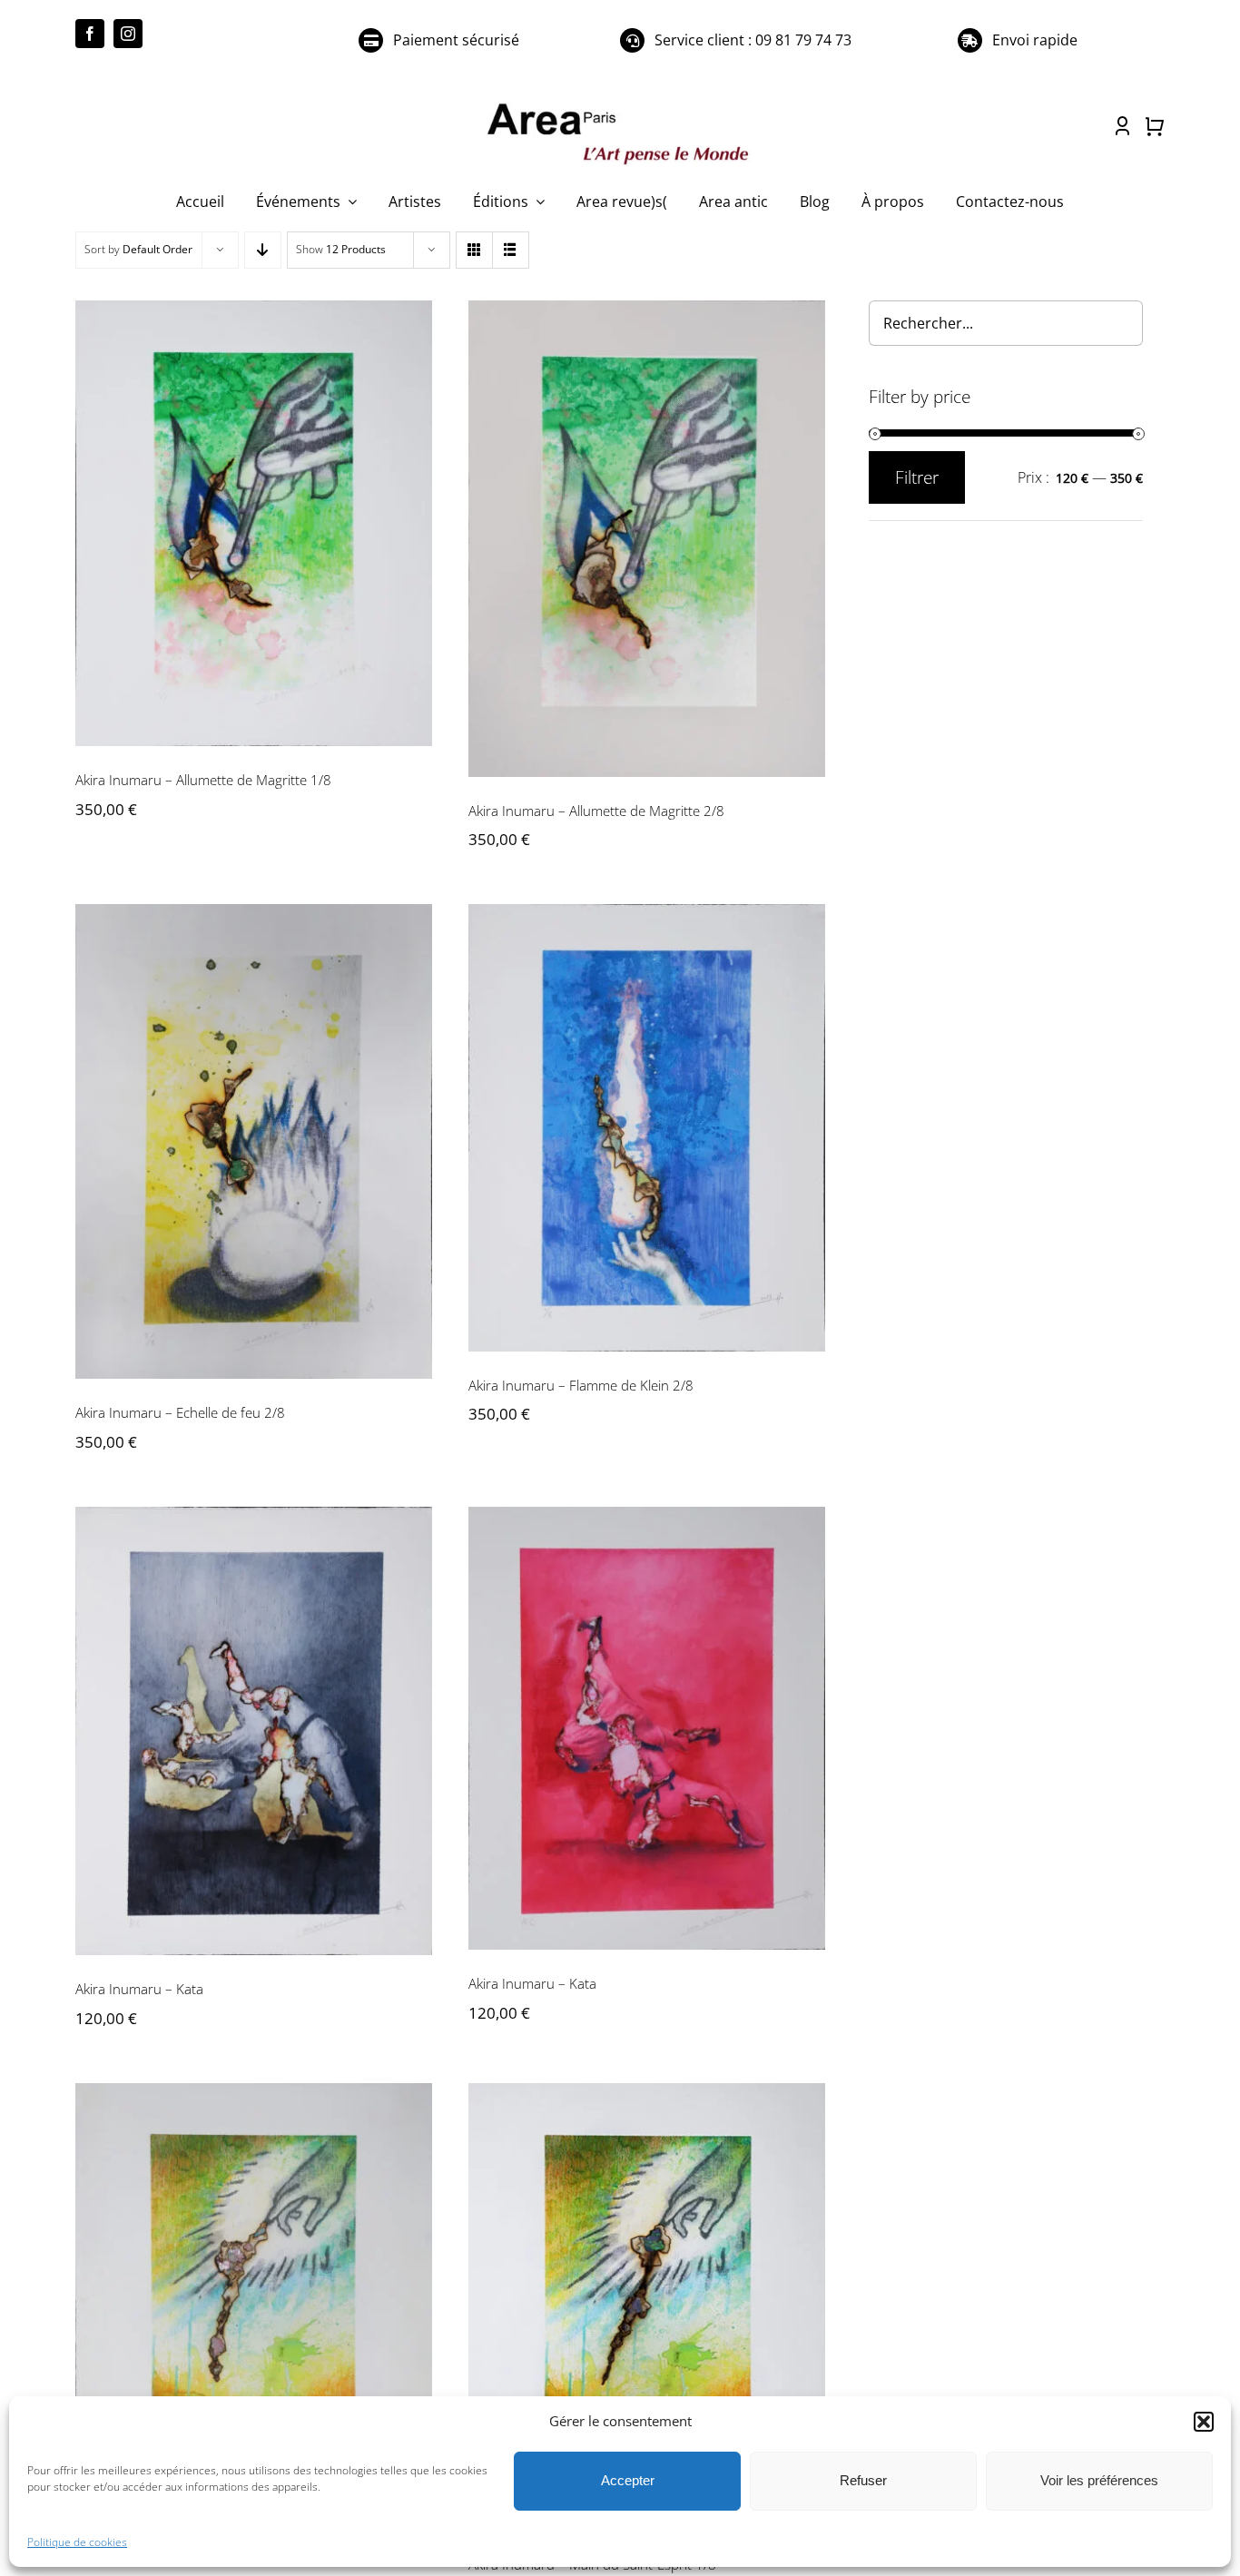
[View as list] (511, 250)
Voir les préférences (1099, 2480)
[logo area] (620, 104)
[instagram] (128, 34)
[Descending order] (263, 250)
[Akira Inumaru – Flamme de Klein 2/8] (647, 1128)
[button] (1204, 2422)
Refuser (863, 2480)
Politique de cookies (77, 2542)
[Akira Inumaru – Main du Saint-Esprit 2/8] (254, 2302)
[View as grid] (474, 250)
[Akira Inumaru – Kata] (254, 1731)
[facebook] (90, 34)
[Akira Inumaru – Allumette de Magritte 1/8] (254, 524)
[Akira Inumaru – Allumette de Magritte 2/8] (647, 539)
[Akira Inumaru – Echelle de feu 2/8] (254, 1141)
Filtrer (917, 477)
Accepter (628, 2480)
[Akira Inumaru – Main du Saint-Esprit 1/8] (647, 2307)
